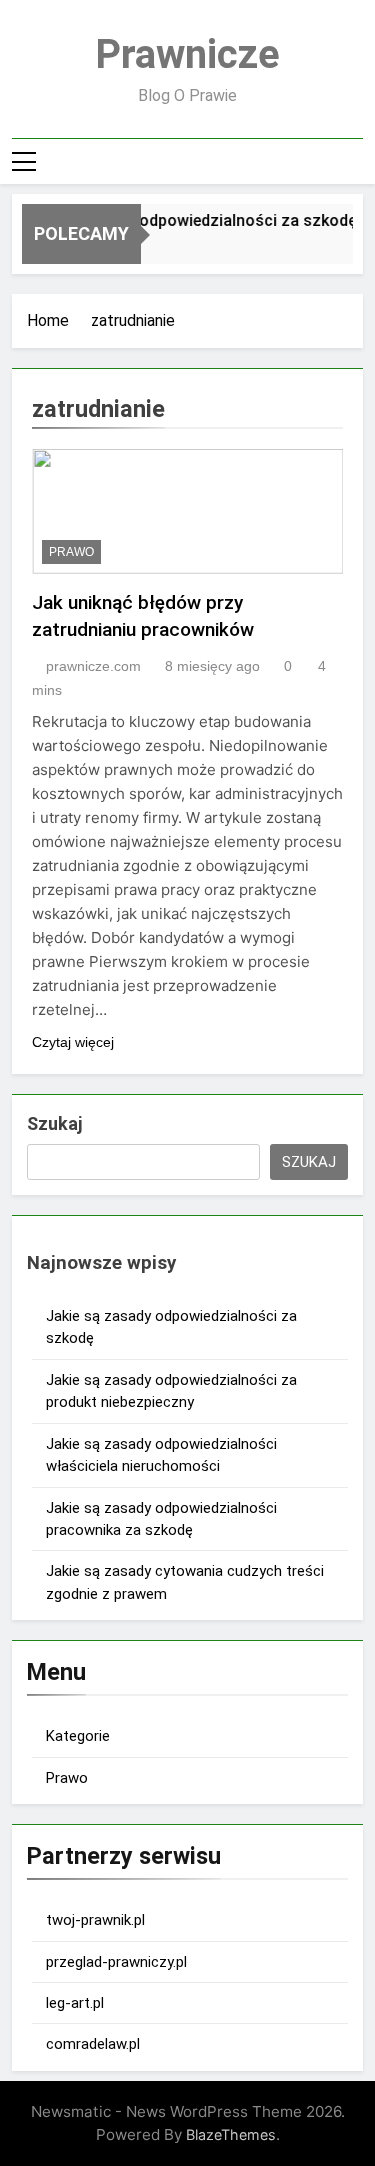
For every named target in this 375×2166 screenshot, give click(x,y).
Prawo (67, 1778)
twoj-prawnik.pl (95, 1920)
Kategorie (78, 1736)
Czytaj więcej (73, 1042)
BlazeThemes (231, 2134)
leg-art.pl (75, 2003)
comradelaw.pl (93, 2044)
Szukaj (54, 1123)
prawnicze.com (93, 666)
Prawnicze (187, 54)
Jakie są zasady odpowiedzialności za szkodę (184, 220)
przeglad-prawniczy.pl (116, 1962)
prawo (71, 552)
